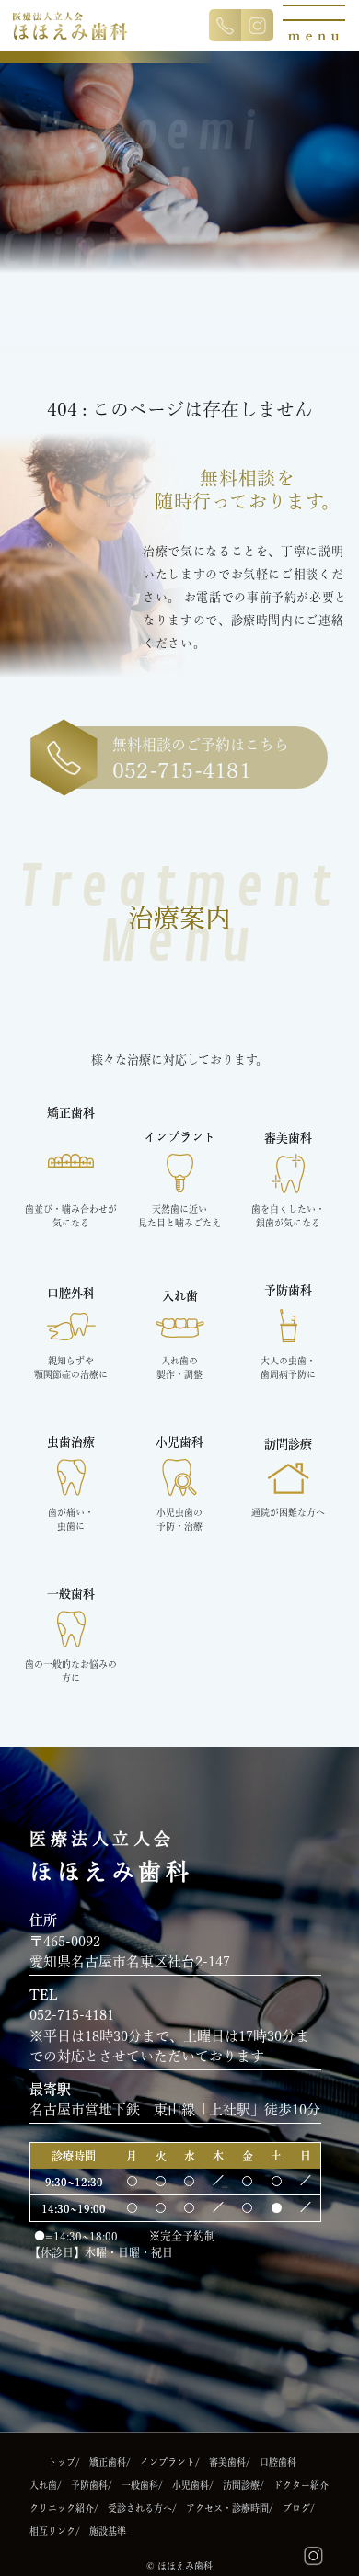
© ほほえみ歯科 (179, 2566)
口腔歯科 (278, 2462)
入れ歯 (43, 2485)
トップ (62, 2462)
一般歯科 (140, 2485)
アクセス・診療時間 (227, 2508)
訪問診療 (241, 2485)
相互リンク (52, 2531)
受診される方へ (140, 2508)
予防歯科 (89, 2485)
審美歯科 (227, 2462)
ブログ (296, 2508)
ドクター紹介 (301, 2485)
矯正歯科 (108, 2462)
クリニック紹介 (62, 2508)
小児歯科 (191, 2485)
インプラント (168, 2462)
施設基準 (108, 2531)
